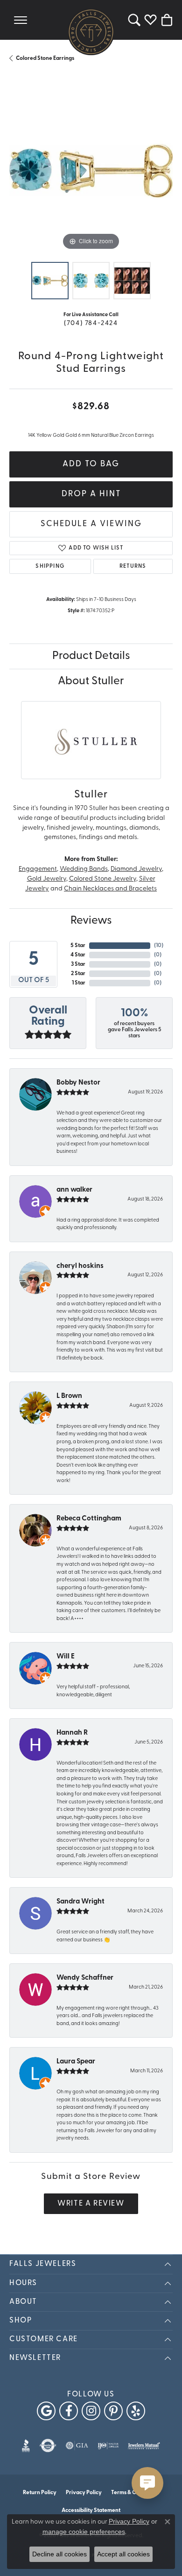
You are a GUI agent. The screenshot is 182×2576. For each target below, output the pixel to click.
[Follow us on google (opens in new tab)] (46, 2411)
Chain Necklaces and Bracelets (110, 889)
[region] (91, 171)
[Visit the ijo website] (108, 2446)
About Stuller (91, 681)
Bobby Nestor (78, 1083)
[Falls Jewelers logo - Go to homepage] (91, 32)
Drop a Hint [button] (91, 494)
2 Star (78, 974)
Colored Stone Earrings (45, 58)
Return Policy (40, 2493)
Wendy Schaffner (85, 1978)
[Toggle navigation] (21, 20)
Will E (66, 1657)
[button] (134, 20)
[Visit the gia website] (77, 2446)
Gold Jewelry (47, 879)
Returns (133, 566)
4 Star (78, 955)
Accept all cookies (123, 2554)
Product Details (91, 656)
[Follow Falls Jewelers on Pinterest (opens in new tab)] (113, 2411)
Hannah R (72, 1733)
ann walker (74, 1190)
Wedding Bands (84, 869)
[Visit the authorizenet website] (48, 2446)
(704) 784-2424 (91, 323)
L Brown (69, 1396)
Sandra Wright (80, 1902)
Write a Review (91, 2204)
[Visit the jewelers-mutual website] (144, 2446)
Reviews (91, 921)
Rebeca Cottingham (89, 1519)
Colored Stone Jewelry (103, 879)
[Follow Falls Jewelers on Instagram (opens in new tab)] (91, 2411)
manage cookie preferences (84, 2532)
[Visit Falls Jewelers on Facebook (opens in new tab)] (69, 2411)
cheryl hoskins (80, 1266)
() (159, 946)
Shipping (50, 566)
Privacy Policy (84, 2493)
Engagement (38, 869)
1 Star (79, 983)
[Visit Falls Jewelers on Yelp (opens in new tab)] (136, 2411)
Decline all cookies (59, 2554)
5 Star (78, 946)
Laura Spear (76, 2062)
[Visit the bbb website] (26, 2446)
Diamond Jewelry (136, 869)
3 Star (78, 964)
